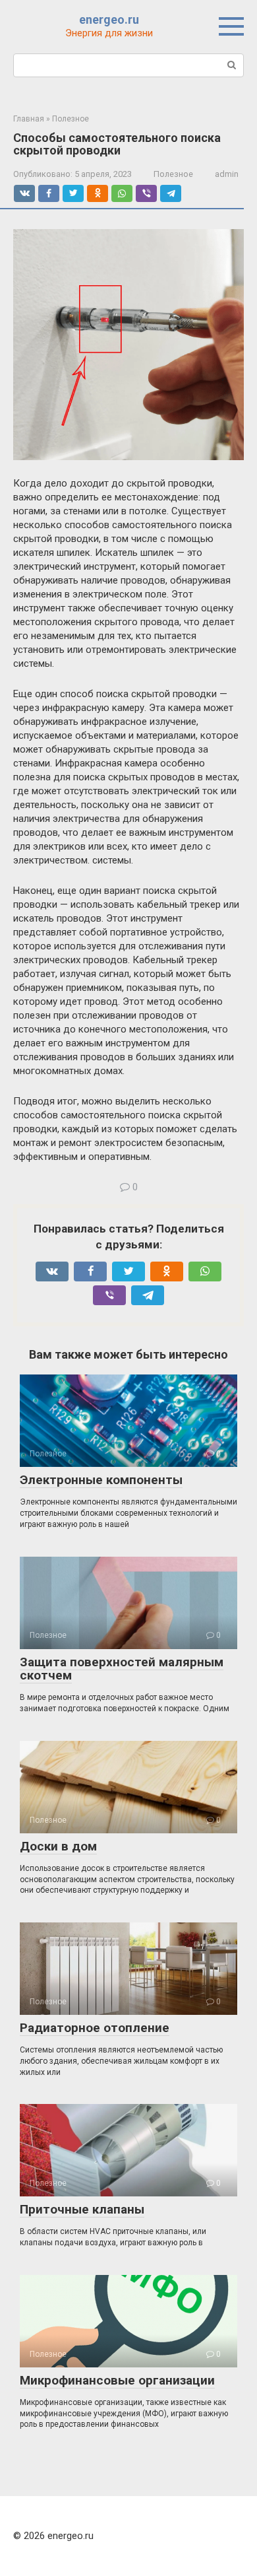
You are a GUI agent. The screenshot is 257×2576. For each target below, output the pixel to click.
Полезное (173, 174)
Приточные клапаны (82, 2209)
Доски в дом (58, 1846)
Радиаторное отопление (95, 2028)
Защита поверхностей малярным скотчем (122, 1669)
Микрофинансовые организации (117, 2380)
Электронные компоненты (101, 1480)
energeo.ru (109, 19)
